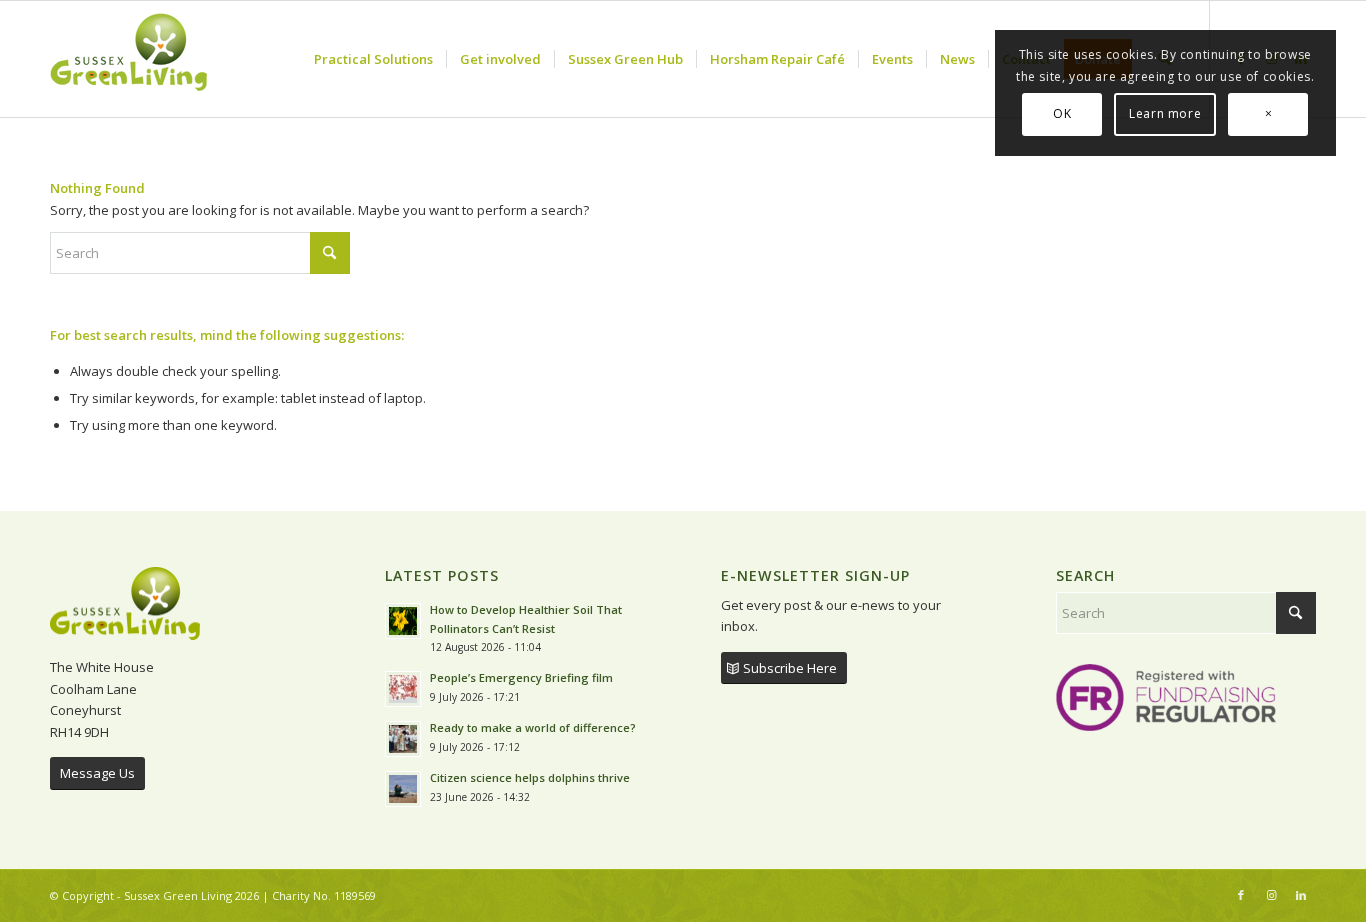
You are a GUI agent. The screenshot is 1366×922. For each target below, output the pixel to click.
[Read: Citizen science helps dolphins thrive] (403, 789)
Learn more (1165, 113)
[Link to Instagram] (1271, 895)
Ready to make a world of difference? (534, 727)
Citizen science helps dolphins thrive (530, 777)
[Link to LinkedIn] (1301, 895)
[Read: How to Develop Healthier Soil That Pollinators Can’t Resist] (403, 621)
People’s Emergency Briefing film (521, 677)
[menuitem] (373, 59)
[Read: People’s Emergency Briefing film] (403, 689)
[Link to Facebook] (1241, 895)
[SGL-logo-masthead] (129, 59)
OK (1062, 113)
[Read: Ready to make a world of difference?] (403, 739)
